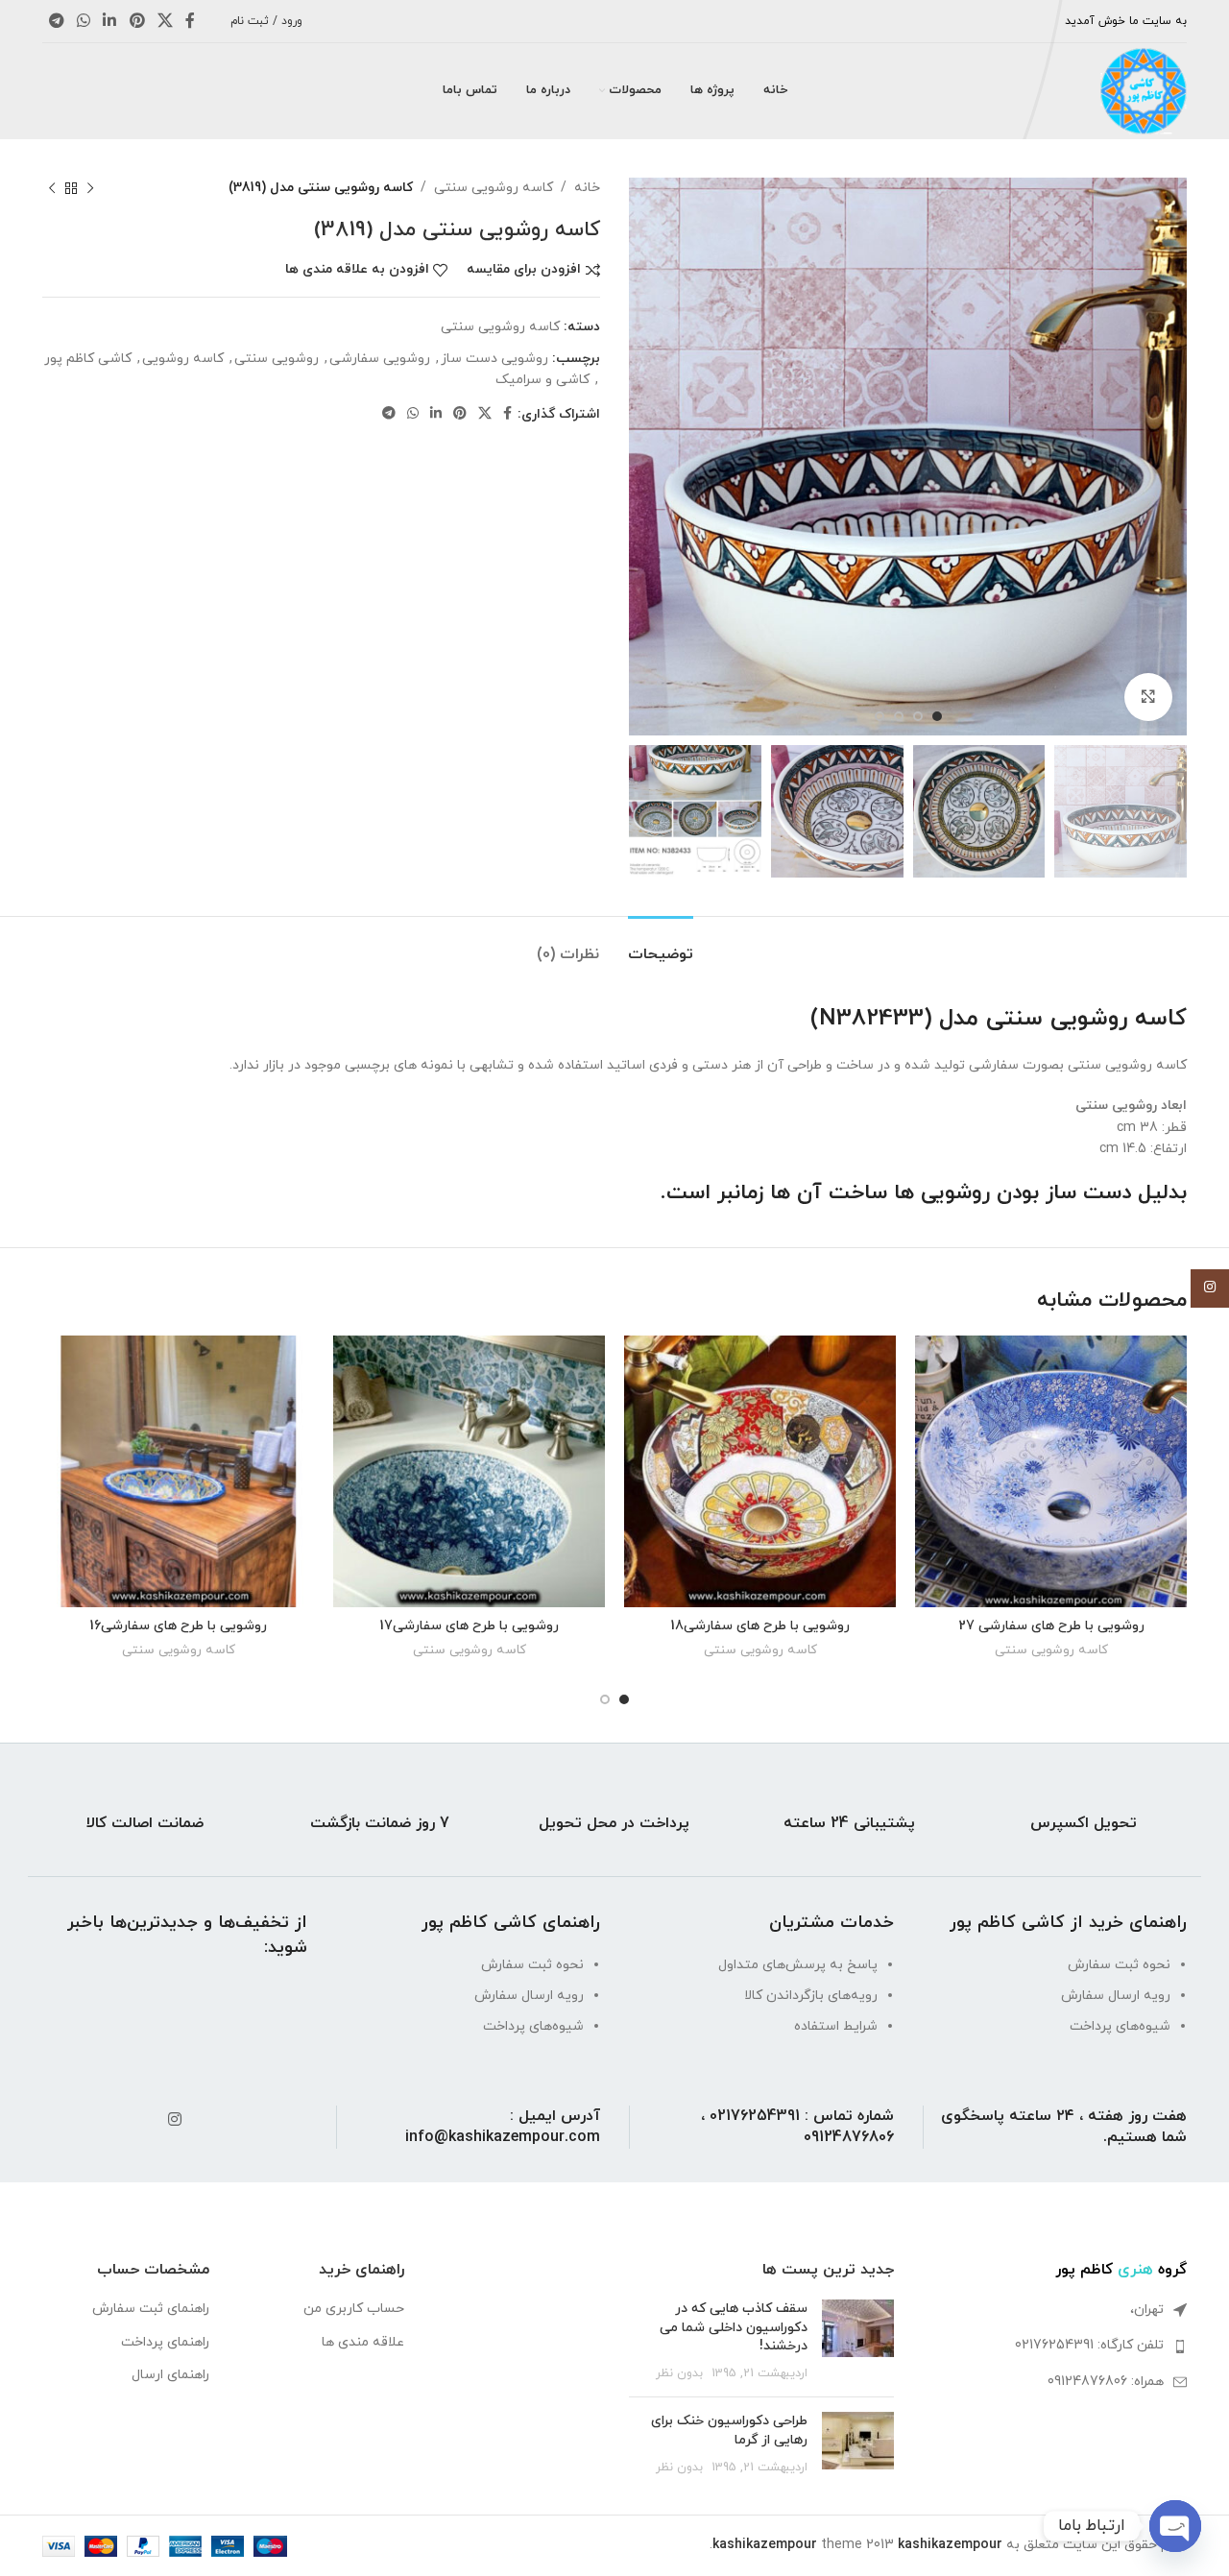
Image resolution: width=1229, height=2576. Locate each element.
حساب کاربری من (354, 2309)
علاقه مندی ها (363, 2342)
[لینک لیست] (1055, 2346)
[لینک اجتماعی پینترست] (137, 21)
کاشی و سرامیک (542, 380)
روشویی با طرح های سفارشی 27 (1051, 1626)
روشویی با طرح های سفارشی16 (178, 1626)
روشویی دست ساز (494, 359)
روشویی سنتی (277, 359)
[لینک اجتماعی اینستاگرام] (174, 2121)
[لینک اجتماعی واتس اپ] (83, 21)
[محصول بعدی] (52, 188)
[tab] (661, 945)
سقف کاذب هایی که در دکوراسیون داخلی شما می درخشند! (734, 2327)
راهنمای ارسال (170, 2375)
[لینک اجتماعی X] (165, 21)
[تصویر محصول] (1051, 1471)
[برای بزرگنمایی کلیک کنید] (1148, 697)
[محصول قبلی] (90, 188)
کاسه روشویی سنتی (494, 188)
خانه (587, 188)
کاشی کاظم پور (88, 359)
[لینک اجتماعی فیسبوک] (191, 21)
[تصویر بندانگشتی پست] (858, 2341)
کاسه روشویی (183, 359)
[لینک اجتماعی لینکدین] (110, 21)
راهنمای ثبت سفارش (151, 2309)
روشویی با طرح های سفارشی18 (760, 1626)
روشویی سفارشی (380, 359)
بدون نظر (679, 2373)
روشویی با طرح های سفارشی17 (469, 1626)
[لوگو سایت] (1144, 90)
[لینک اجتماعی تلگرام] (56, 21)
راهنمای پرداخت (165, 2342)
